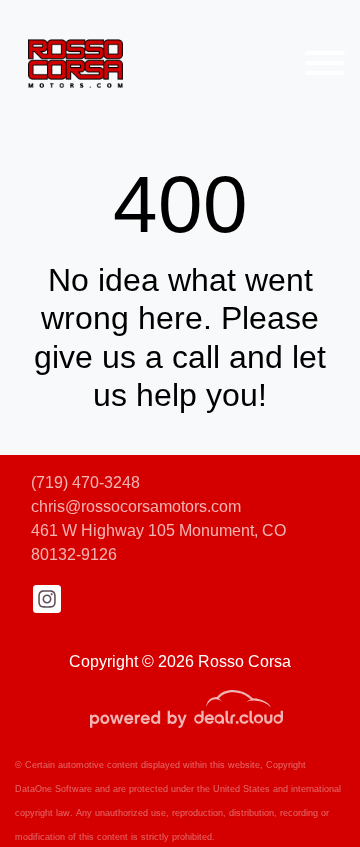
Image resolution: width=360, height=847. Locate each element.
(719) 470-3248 (85, 482)
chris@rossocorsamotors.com (136, 506)
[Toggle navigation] (325, 62)
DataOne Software (53, 789)
